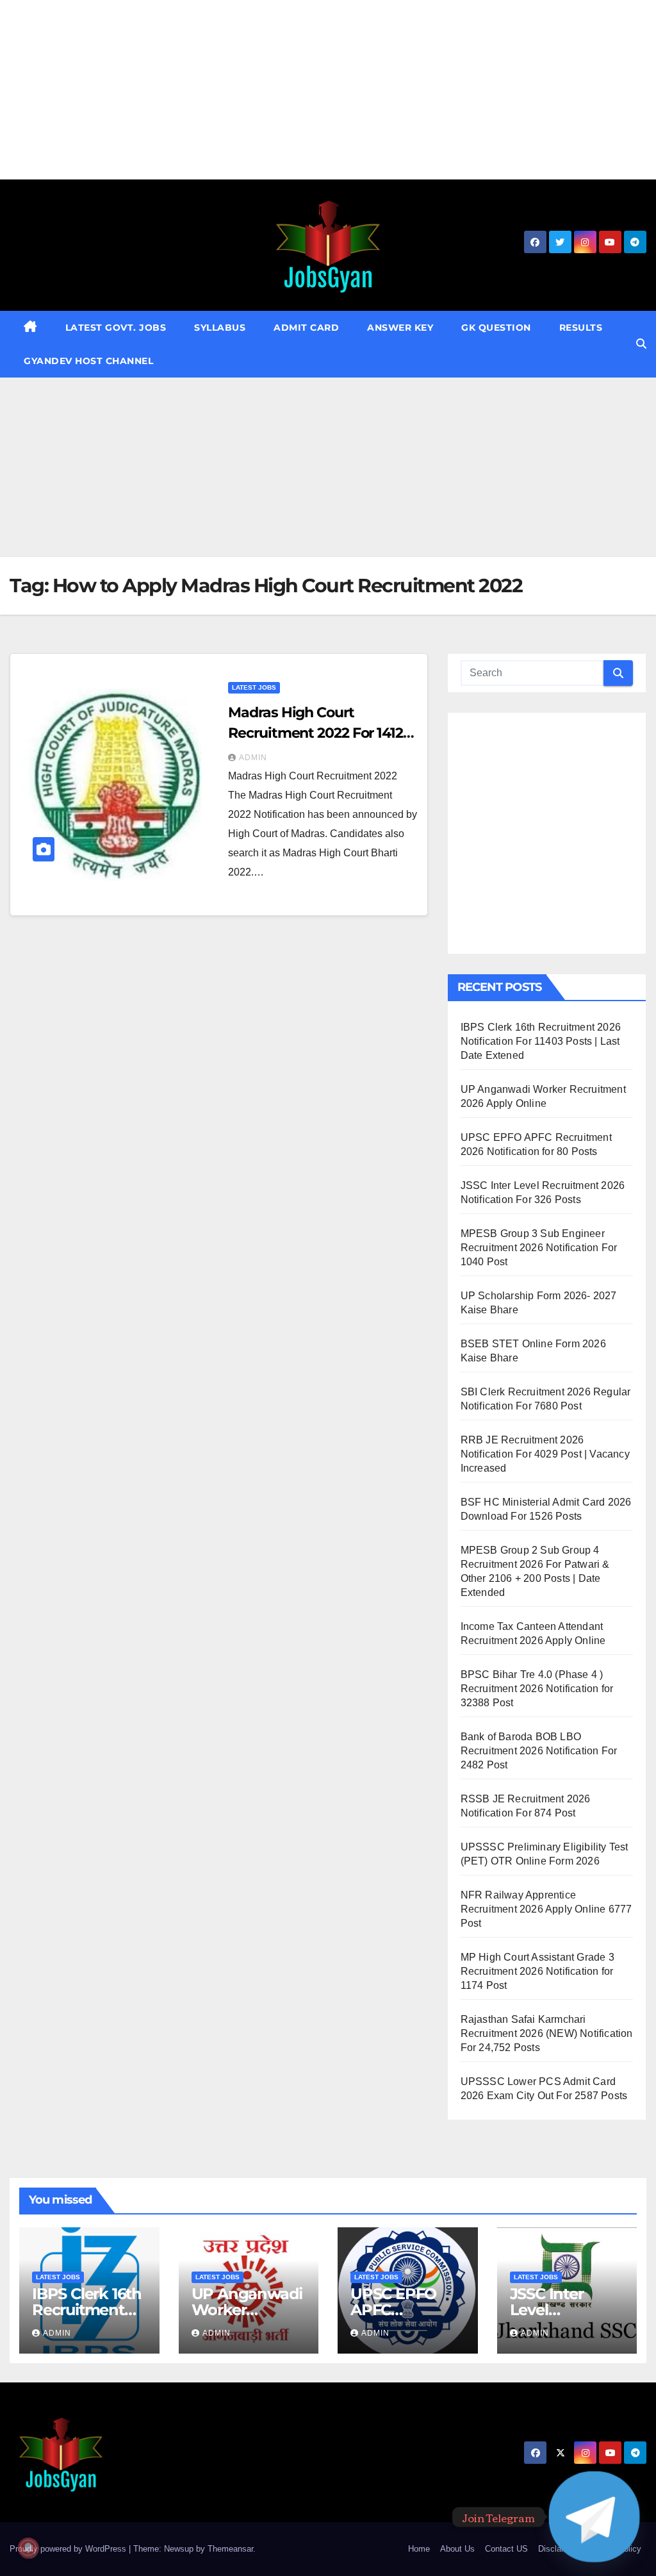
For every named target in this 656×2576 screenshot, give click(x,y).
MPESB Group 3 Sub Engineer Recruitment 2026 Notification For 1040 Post (539, 1248)
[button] (641, 344)
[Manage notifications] (28, 2548)
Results (581, 328)
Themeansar (230, 2549)
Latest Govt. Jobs (116, 328)
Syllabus (220, 328)
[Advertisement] (328, 90)
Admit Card (306, 328)
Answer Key (400, 328)
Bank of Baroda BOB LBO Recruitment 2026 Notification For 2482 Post (539, 1751)
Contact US (506, 2549)
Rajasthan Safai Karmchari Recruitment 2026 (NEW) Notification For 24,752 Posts (547, 2033)
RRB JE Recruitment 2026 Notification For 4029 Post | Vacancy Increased (545, 1454)
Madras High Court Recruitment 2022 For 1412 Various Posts (316, 733)
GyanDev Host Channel (88, 361)
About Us (457, 2549)
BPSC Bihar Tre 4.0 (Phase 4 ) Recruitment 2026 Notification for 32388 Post (537, 1689)
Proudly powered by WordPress (69, 2549)
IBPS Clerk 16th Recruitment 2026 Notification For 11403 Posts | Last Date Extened (541, 1041)
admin (253, 758)
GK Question (496, 328)
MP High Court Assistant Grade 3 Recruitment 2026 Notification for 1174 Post (537, 1971)
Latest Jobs (254, 687)
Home (419, 2549)
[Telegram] (594, 2517)
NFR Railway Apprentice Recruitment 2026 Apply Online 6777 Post (546, 1909)
